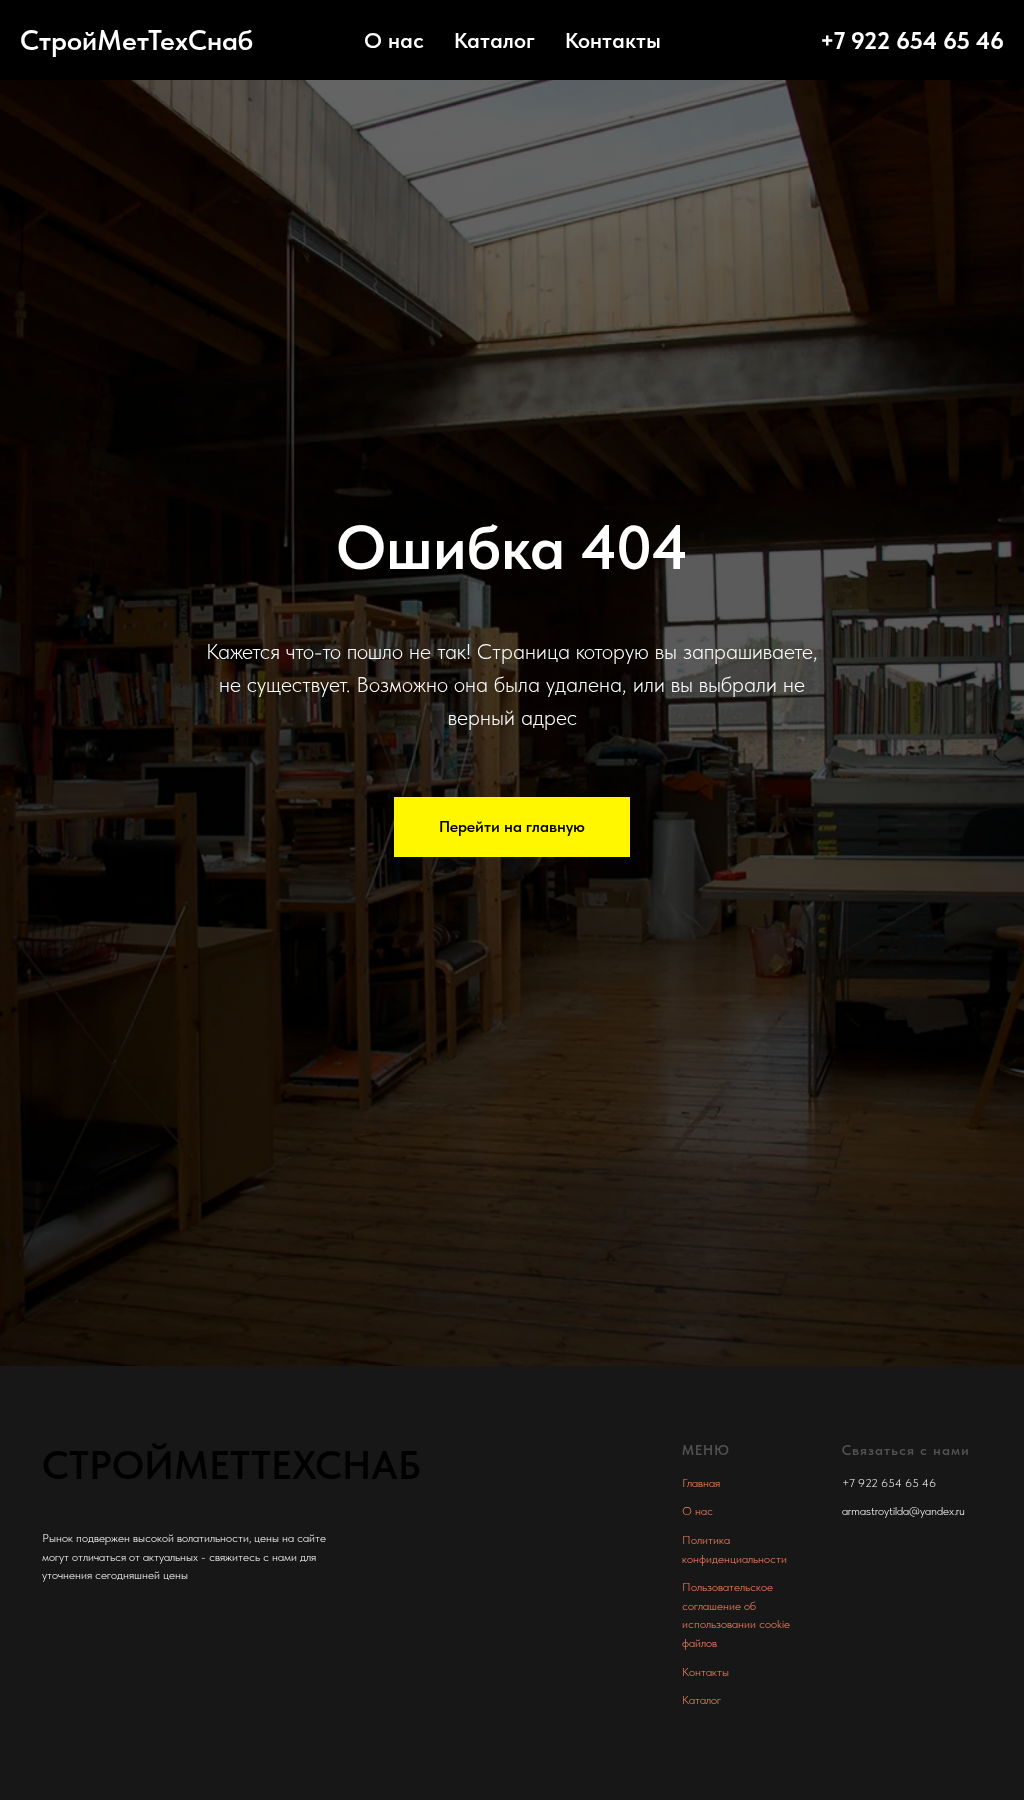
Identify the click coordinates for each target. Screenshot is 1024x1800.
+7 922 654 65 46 (912, 40)
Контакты (613, 40)
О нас (394, 40)
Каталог (494, 40)
